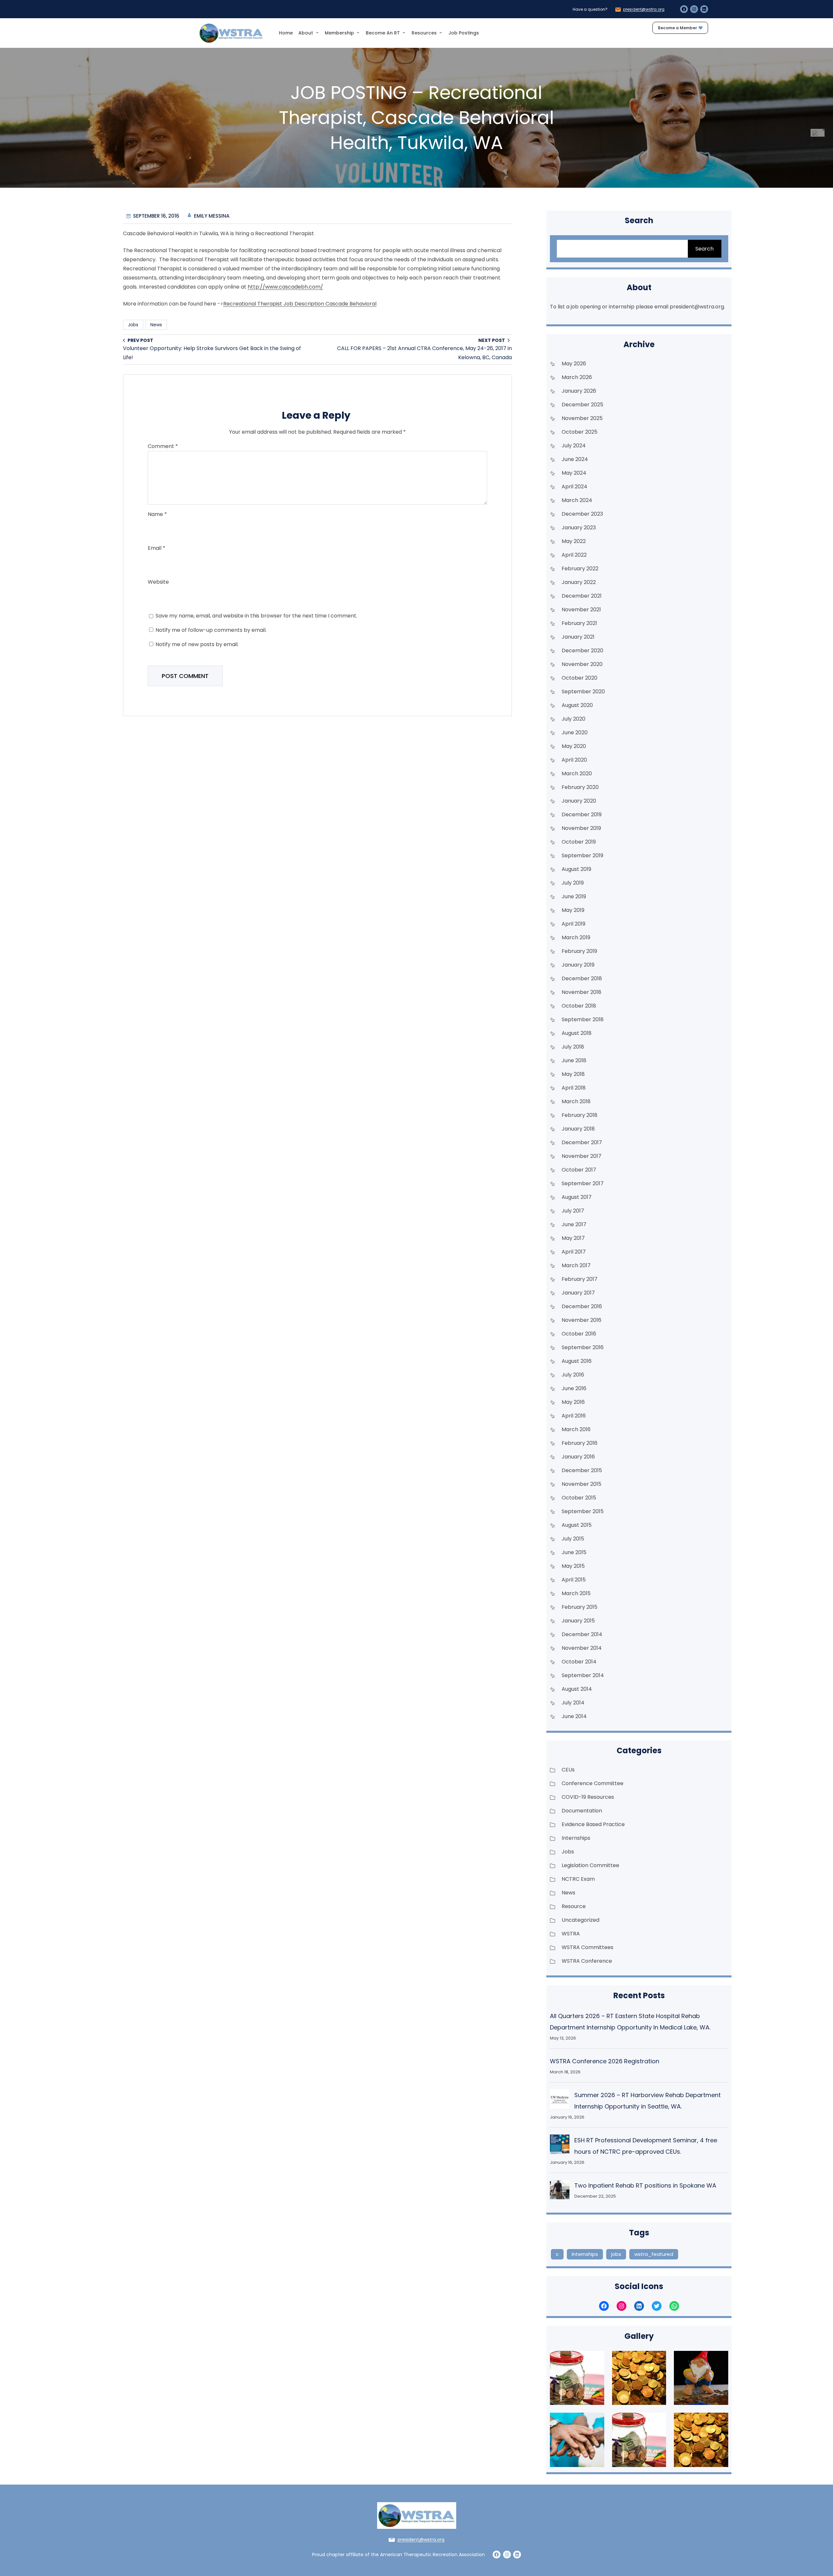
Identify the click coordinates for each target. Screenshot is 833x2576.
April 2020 (574, 760)
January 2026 (579, 391)
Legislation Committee (590, 1865)
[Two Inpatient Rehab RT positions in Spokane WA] (560, 2191)
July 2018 (573, 1047)
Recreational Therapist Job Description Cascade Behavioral (300, 304)
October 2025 (580, 432)
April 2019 (574, 924)
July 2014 (573, 1703)
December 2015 (582, 1470)
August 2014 (577, 1689)
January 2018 (578, 1129)
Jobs (133, 325)
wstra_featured (654, 2254)
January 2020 (579, 801)
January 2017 (578, 1293)
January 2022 (579, 582)
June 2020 (575, 732)
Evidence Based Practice (593, 1824)
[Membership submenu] (358, 32)
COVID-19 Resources (588, 1797)
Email (157, 548)
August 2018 (577, 1033)
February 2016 (580, 1443)
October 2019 (579, 842)
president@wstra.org (644, 9)
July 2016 (573, 1375)
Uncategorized (580, 1920)
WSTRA (571, 1934)
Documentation (582, 1811)
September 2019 (582, 855)
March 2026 (577, 377)
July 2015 (573, 1539)
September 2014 (583, 1675)
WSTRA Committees (587, 1947)
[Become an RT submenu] (404, 32)
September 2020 (583, 691)
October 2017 (579, 1170)
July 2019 (573, 883)
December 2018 (582, 978)
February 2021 (579, 623)
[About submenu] (317, 32)
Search (704, 249)
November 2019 (581, 828)
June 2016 (574, 1388)
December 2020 (582, 651)
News (156, 325)
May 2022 (574, 541)
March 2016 (576, 1429)
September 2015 (583, 1511)
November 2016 (581, 1320)
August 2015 (577, 1525)
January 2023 (579, 528)
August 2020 (577, 705)
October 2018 (579, 1006)
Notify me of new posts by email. (197, 644)
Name (157, 514)
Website (158, 582)
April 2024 (574, 487)
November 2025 (582, 418)
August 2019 (576, 869)
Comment (163, 446)
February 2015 (580, 1607)
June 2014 (574, 1716)
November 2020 (582, 664)
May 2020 (574, 746)
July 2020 (574, 719)
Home (286, 33)
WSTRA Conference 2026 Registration (605, 2061)
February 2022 (580, 569)
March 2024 (577, 500)
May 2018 (573, 1074)
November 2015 (581, 1484)
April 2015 (574, 1580)
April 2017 (574, 1252)
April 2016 (574, 1416)
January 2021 (578, 637)
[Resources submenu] (441, 32)
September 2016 (583, 1347)
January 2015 (578, 1621)
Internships (576, 1838)
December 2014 (582, 1634)
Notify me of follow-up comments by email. (211, 630)
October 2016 (579, 1334)
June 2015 (574, 1552)
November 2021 (581, 610)
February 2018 (580, 1115)
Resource (574, 1906)
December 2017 (582, 1142)
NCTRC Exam (578, 1879)
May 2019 (573, 910)
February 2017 (580, 1279)
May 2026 (574, 364)
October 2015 (579, 1498)
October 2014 (579, 1662)
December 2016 (582, 1306)
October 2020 (580, 678)
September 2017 (583, 1183)
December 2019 (582, 814)
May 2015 (573, 1566)
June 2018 (574, 1060)
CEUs (568, 1770)
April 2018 (574, 1088)
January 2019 (578, 965)
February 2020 (580, 787)
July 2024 (574, 446)
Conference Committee (593, 1783)
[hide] (824, 130)
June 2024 (575, 459)
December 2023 (582, 514)
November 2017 (581, 1156)
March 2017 (576, 1265)
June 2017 (574, 1224)
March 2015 (576, 1593)
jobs (616, 2254)
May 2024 (574, 473)
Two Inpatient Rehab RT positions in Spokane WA (645, 2185)
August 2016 (577, 1361)
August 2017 (577, 1197)
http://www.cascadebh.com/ (285, 287)
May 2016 (573, 1402)
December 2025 (582, 405)
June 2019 (574, 896)
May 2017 (573, 1238)
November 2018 (581, 992)
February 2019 (579, 951)
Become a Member (677, 28)
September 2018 (583, 1019)
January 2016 (578, 1457)
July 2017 (573, 1211)
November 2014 (582, 1648)
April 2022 (574, 555)
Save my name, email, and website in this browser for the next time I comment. (256, 616)
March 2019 (576, 937)
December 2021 (582, 596)
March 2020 (577, 773)
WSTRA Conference (587, 1961)
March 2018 (576, 1101)
